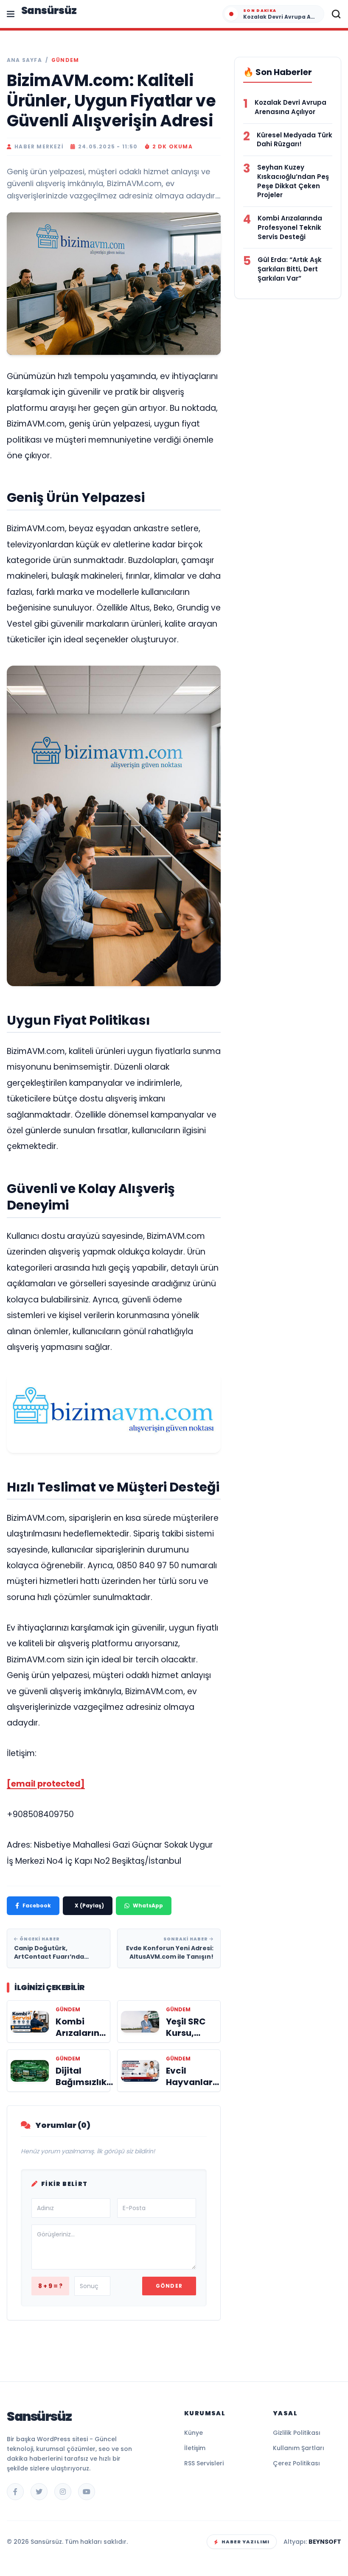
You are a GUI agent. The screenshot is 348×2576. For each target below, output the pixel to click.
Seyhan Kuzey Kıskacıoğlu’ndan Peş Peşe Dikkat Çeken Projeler (293, 181)
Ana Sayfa (24, 60)
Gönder (169, 2286)
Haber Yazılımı (246, 2542)
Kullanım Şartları (299, 2448)
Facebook (37, 1906)
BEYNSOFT (325, 2542)
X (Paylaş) (89, 1906)
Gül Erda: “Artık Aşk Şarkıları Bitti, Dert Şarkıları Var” (290, 269)
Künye (194, 2433)
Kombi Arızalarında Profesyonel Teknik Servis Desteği (290, 227)
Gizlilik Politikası (297, 2433)
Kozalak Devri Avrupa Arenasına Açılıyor (290, 107)
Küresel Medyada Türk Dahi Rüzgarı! (295, 140)
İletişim (195, 2448)
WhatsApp (148, 1906)
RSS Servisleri (204, 2463)
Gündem (65, 60)
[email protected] (46, 1784)
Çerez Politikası (296, 2463)
